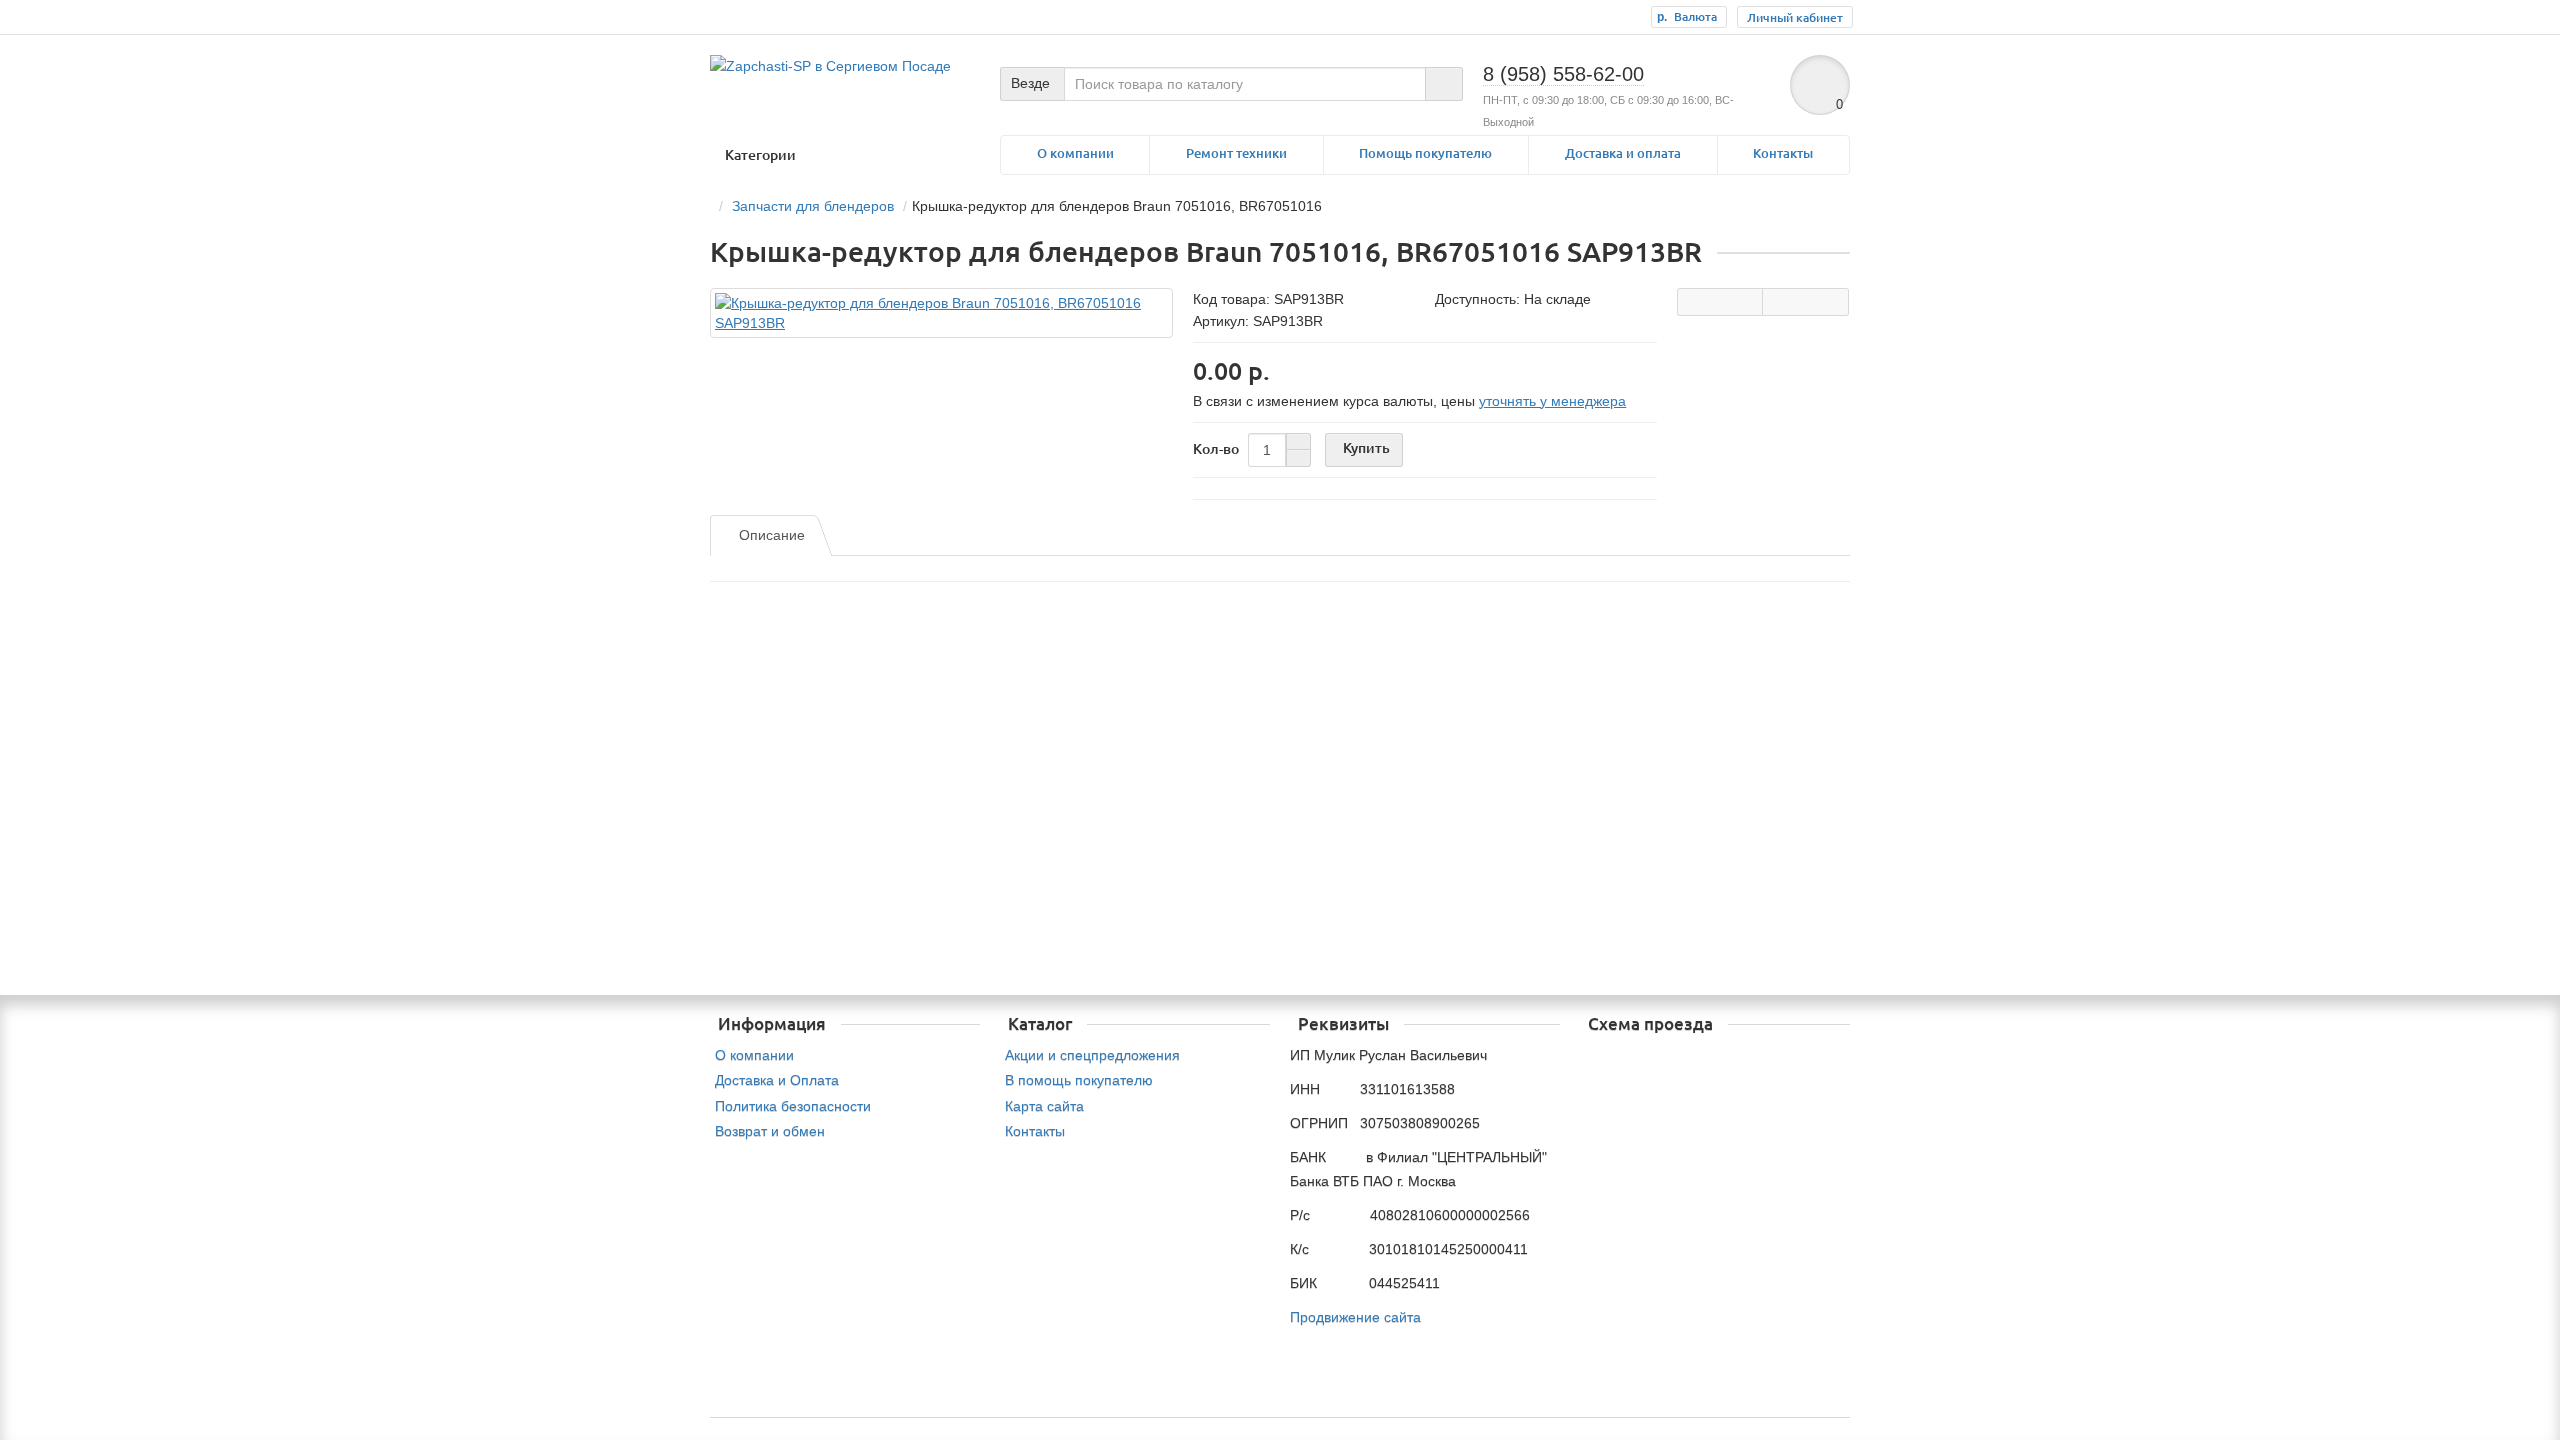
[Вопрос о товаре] (1720, 302)
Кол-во (1216, 449)
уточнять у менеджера (1552, 401)
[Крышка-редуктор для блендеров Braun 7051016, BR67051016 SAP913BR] (941, 313)
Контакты (1783, 153)
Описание (772, 535)
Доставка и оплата (1623, 153)
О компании (1075, 153)
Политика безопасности (793, 1106)
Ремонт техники (1236, 153)
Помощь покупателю (1425, 153)
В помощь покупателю (1079, 1080)
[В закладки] (1805, 302)
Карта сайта (1044, 1106)
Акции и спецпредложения (1092, 1055)
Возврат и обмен (770, 1131)
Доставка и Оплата (777, 1080)
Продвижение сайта (1355, 1317)
